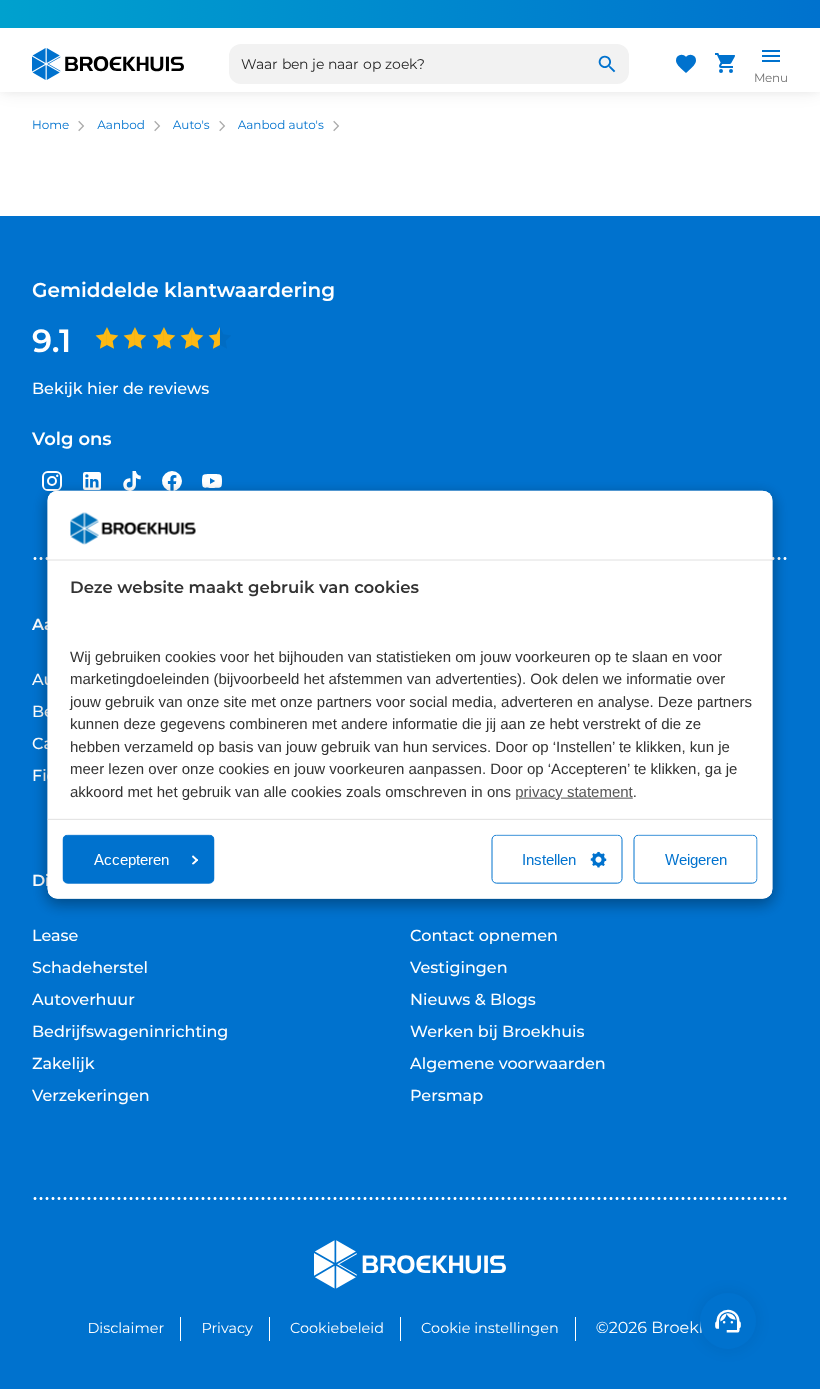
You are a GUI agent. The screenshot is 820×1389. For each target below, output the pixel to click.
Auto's (191, 125)
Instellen (549, 859)
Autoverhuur (83, 1000)
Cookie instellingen (490, 1328)
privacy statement (574, 791)
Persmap (446, 1096)
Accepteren (131, 859)
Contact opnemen (484, 936)
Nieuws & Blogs (473, 1000)
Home (50, 125)
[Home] (108, 64)
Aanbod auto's (281, 125)
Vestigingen (459, 968)
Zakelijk (63, 1064)
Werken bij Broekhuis (497, 1032)
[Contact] (728, 1321)
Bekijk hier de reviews (120, 389)
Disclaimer (125, 1328)
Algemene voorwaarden (508, 1064)
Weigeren (696, 859)
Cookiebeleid (337, 1328)
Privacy (226, 1328)
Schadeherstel (90, 968)
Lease (55, 936)
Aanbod (121, 125)
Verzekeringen (91, 1096)
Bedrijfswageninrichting (130, 1032)
